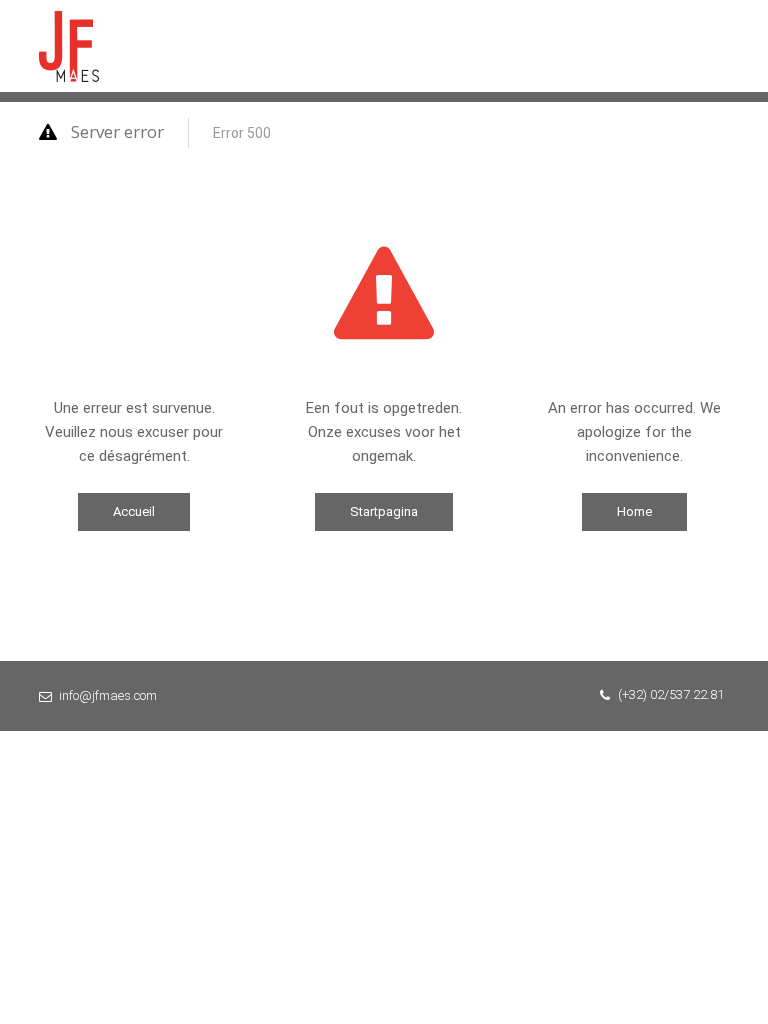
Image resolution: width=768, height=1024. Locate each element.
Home (634, 511)
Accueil (134, 511)
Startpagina (384, 511)
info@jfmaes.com (108, 695)
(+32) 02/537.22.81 (671, 694)
